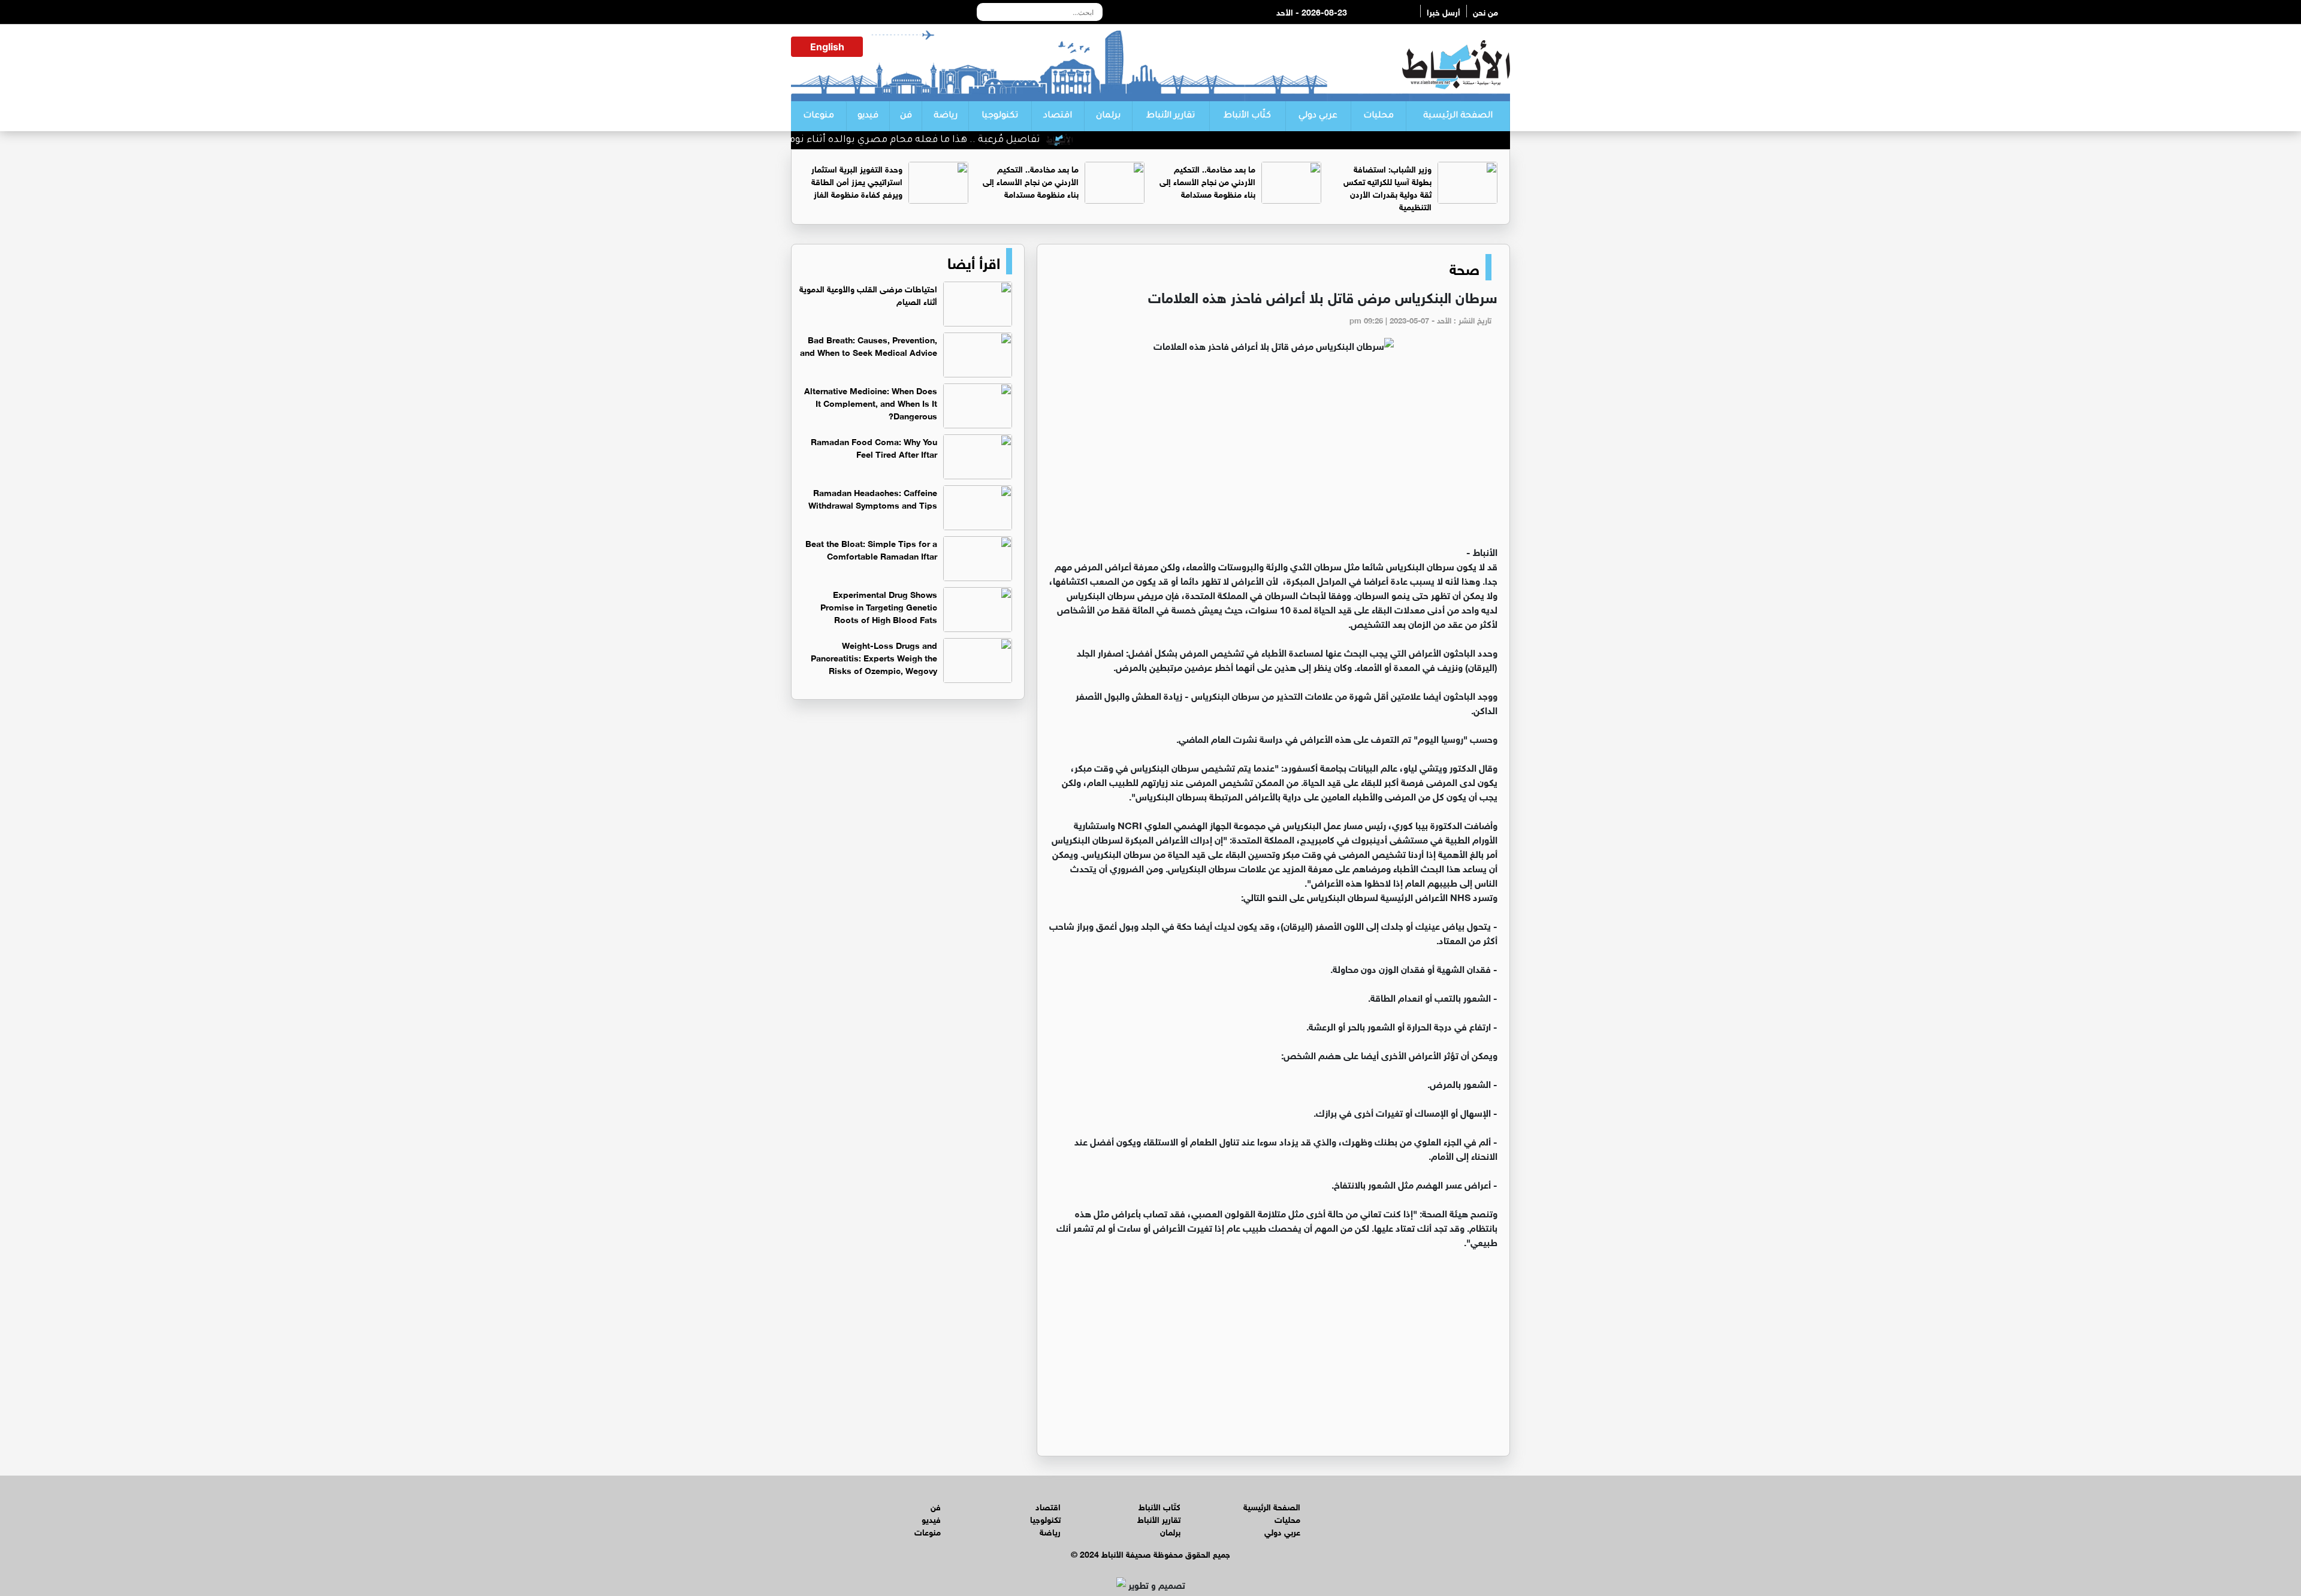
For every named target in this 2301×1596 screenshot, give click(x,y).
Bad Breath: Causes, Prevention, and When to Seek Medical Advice (869, 345)
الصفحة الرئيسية (1458, 116)
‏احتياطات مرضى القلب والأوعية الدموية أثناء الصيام (868, 294)
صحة (1464, 267)
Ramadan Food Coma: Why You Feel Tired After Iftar (874, 447)
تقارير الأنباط (1171, 116)
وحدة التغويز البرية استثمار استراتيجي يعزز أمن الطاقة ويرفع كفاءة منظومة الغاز (857, 181)
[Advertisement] (1273, 454)
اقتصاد (1058, 116)
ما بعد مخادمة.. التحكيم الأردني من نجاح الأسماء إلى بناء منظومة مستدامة (1207, 181)
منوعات (819, 116)
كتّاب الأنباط (1247, 116)
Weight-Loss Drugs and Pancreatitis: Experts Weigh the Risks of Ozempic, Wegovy (874, 657)
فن (906, 116)
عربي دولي (1318, 116)
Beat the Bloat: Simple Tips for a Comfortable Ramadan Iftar (871, 549)
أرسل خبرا (1444, 11)
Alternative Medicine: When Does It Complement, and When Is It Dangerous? (871, 402)
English (827, 47)
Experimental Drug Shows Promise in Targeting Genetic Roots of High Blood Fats (879, 606)
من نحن (1485, 11)
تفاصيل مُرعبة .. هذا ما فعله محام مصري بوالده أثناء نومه (981, 140)
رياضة (946, 116)
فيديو (868, 116)
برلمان (1108, 116)
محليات (1379, 116)
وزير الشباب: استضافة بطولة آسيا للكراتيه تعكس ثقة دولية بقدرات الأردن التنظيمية (1387, 187)
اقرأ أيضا (974, 261)
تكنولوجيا (1000, 116)
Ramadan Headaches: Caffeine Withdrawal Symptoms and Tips (873, 498)
